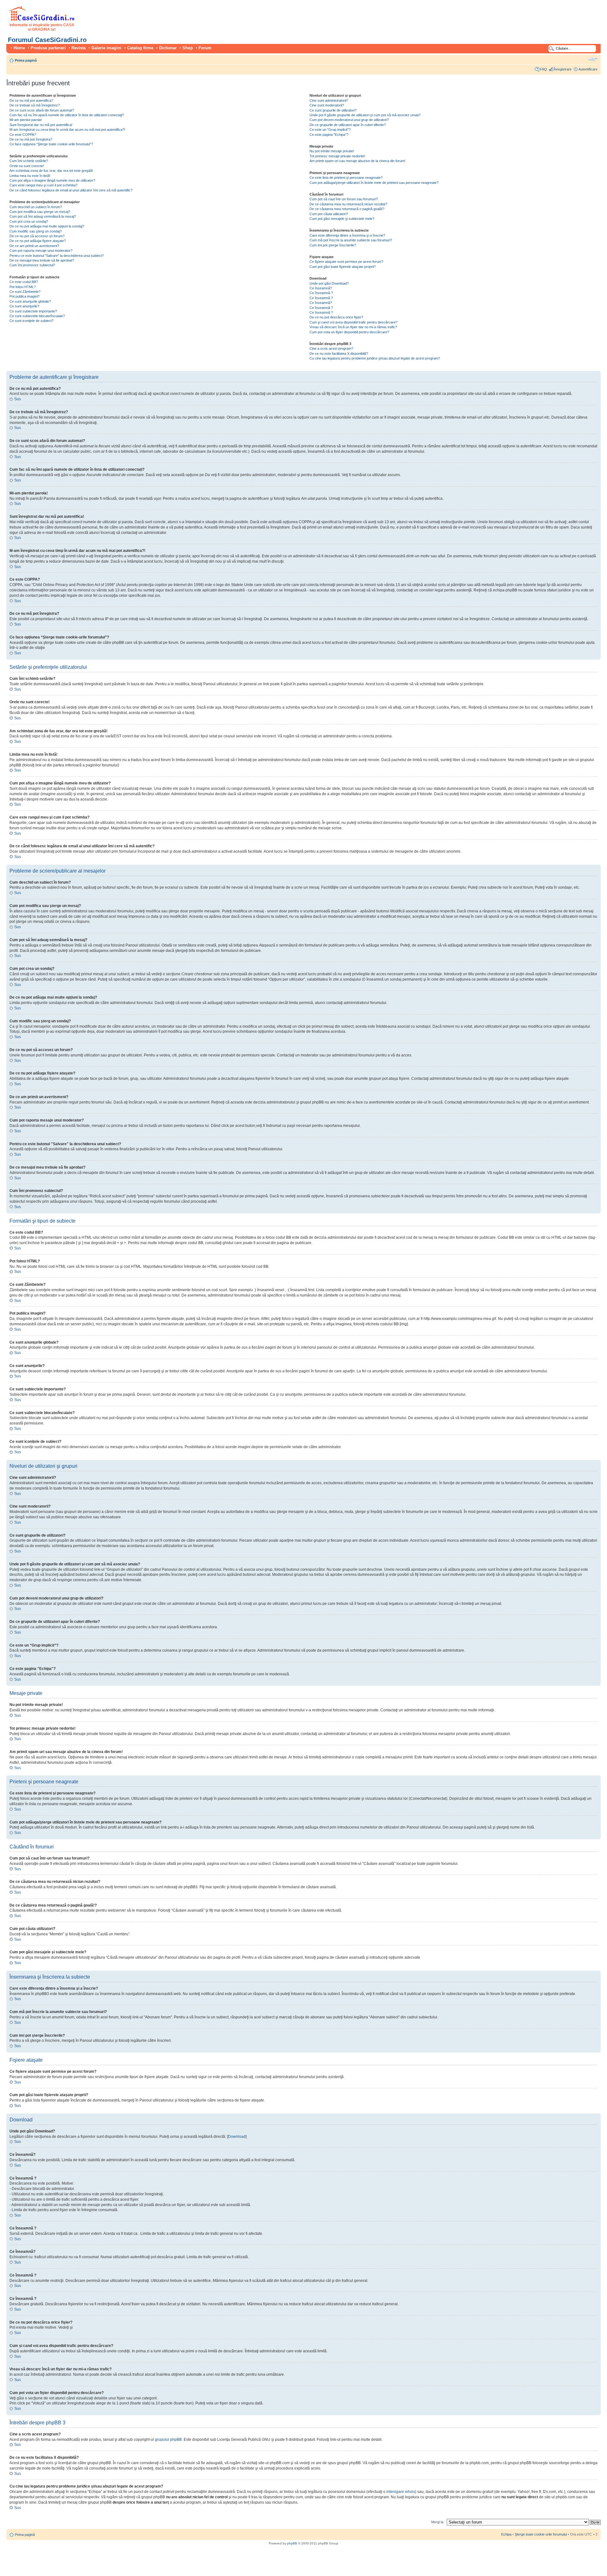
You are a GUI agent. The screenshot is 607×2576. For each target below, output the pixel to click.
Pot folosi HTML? (23, 287)
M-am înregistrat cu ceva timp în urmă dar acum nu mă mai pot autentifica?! (67, 130)
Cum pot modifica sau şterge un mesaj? (40, 212)
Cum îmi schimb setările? (29, 161)
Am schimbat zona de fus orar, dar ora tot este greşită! (51, 171)
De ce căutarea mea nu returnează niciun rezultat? (348, 204)
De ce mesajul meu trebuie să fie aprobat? (42, 260)
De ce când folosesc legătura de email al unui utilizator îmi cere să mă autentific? (71, 190)
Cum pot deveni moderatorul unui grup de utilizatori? (349, 120)
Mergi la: (438, 2522)
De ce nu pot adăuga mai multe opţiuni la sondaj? (47, 226)
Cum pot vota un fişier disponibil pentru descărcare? (349, 332)
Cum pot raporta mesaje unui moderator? (41, 251)
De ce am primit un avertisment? (34, 246)
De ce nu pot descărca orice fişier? (336, 317)
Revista (79, 48)
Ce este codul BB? (24, 282)
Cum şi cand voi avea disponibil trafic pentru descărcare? (353, 322)
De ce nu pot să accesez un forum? (37, 236)
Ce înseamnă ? (321, 293)
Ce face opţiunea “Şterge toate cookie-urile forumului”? (51, 144)
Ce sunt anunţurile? (24, 306)
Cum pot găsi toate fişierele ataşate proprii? (343, 267)
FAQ (543, 69)
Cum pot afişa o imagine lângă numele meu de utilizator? (52, 180)
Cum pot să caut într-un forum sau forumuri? (344, 199)
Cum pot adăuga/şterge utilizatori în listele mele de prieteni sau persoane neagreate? (374, 183)
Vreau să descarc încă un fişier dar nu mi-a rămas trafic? (353, 327)
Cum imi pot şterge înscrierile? (333, 245)
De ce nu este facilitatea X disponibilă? (339, 354)
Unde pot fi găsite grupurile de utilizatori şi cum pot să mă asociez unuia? (365, 115)
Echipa (506, 2534)
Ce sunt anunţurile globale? (30, 301)
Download (237, 2137)
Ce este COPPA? (23, 135)
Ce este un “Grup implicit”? (330, 130)
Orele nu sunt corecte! (27, 166)
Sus (18, 399)
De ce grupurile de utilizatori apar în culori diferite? (348, 125)
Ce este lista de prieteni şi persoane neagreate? (346, 178)
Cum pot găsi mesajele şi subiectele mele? (342, 219)
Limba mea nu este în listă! (30, 176)
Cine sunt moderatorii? (327, 105)
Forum (205, 48)
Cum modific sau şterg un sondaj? (36, 231)
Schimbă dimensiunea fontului (593, 59)
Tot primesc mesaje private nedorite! (337, 156)
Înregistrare (563, 69)
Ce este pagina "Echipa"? (329, 135)
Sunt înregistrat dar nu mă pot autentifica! (41, 125)
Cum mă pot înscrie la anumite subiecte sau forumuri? (351, 240)
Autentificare (588, 69)
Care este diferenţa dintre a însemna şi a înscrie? (347, 235)
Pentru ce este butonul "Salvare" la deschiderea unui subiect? (57, 256)
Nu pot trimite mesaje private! (332, 151)
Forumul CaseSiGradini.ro (47, 40)
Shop (188, 48)
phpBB (292, 2543)
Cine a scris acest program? (331, 348)
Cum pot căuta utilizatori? (329, 214)
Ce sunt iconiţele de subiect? (31, 321)
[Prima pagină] (42, 20)
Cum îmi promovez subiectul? (32, 265)
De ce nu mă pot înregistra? (31, 139)
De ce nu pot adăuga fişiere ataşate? (38, 241)
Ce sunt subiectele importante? (33, 311)
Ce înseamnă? (321, 288)
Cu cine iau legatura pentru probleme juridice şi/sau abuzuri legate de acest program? (375, 358)
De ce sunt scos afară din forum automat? (42, 110)
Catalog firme (140, 48)
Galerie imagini (106, 48)
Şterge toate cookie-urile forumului (541, 2534)
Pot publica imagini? (25, 296)
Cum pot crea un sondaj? (29, 221)
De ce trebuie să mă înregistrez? (35, 105)
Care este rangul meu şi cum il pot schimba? (43, 185)
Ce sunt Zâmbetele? (25, 292)
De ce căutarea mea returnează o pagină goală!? (347, 209)
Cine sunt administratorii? (329, 100)
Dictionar (168, 48)
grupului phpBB (168, 2440)
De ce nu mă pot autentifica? (31, 100)
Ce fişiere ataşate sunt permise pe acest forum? (346, 262)
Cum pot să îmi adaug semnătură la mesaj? (43, 216)
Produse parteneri (48, 48)
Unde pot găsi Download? (329, 283)
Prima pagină (26, 60)
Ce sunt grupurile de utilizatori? (333, 110)
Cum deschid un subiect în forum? (36, 207)
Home (19, 48)
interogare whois (401, 2492)
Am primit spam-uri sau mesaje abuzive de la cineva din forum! (357, 161)
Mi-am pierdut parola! (26, 120)
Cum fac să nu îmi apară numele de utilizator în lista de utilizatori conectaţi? (67, 115)
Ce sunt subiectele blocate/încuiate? (37, 316)
